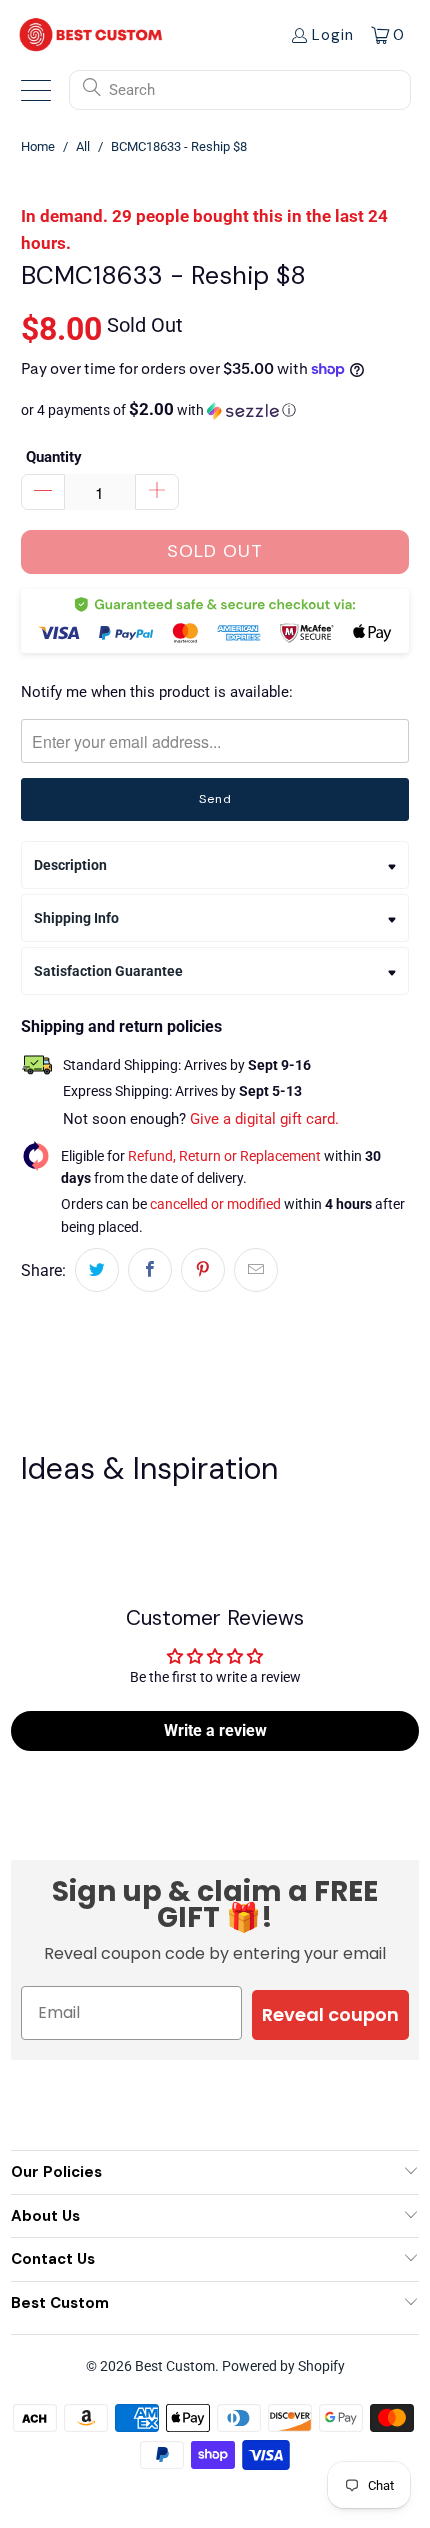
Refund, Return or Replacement (224, 1156)
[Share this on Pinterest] (203, 1270)
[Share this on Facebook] (150, 1270)
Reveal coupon (330, 2014)
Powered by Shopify (283, 2366)
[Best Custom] (91, 34)
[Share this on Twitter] (97, 1270)
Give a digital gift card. (264, 1119)
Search (132, 90)
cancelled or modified (215, 1204)
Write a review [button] (215, 1730)
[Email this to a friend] (256, 1270)
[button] (215, 410)
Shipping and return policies (121, 1026)
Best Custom (175, 2366)
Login (333, 35)
